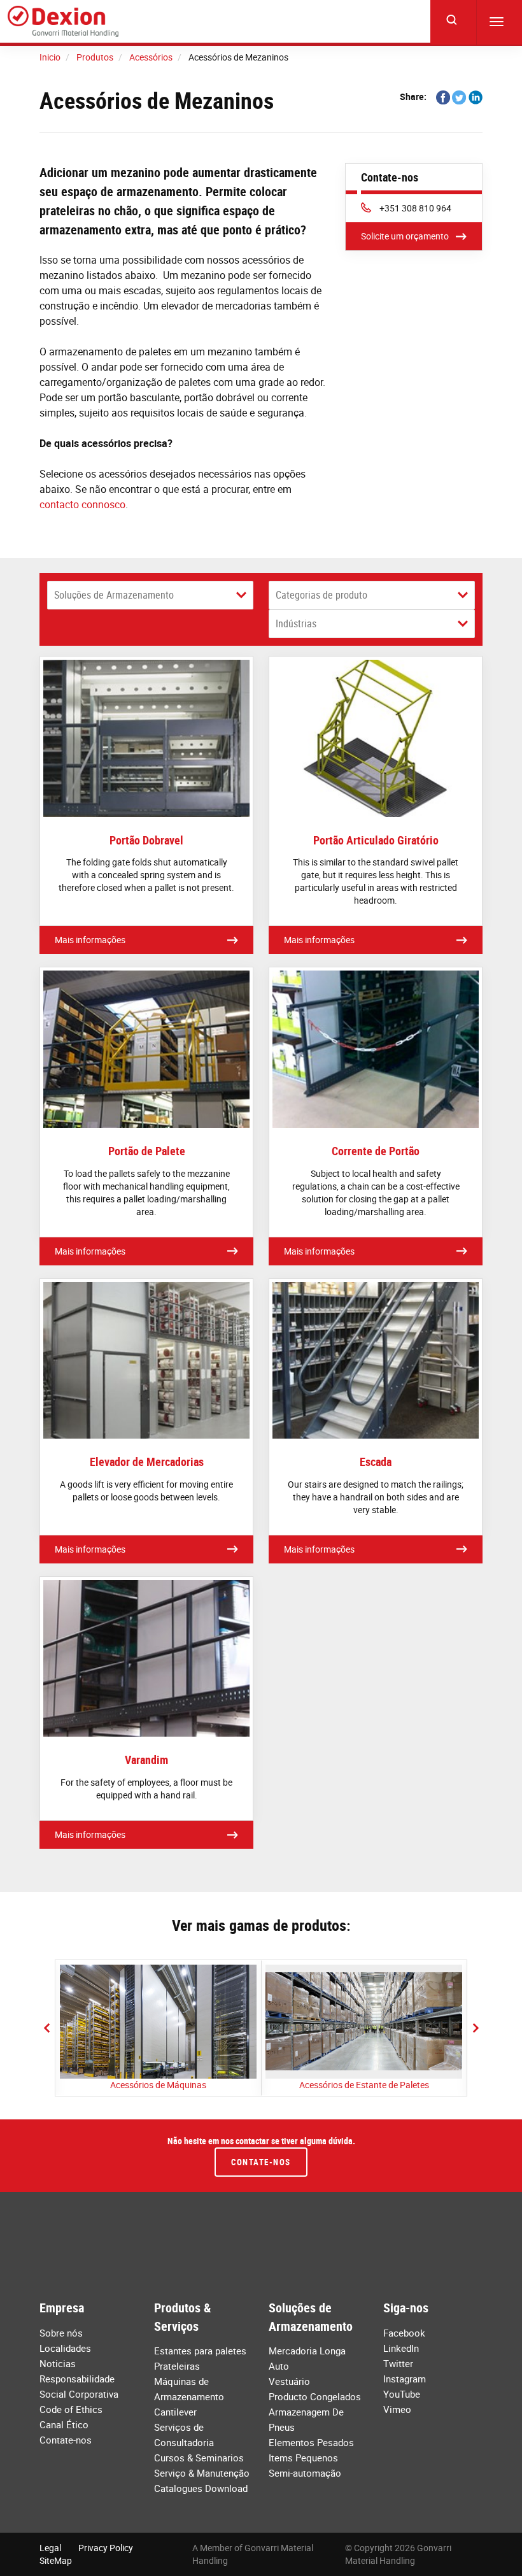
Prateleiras (177, 2366)
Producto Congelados (315, 2396)
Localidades (65, 2348)
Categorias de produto (321, 595)
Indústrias (296, 623)
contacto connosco (82, 504)
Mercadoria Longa (307, 2351)
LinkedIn (401, 2348)
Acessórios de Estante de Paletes (364, 2085)
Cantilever (175, 2412)
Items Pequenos (303, 2458)
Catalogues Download (201, 2488)
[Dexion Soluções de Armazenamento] (63, 22)
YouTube (402, 2394)
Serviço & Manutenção (202, 2473)
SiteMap (56, 2560)
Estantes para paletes (200, 2351)
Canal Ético (64, 2424)
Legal (50, 2548)
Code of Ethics (71, 2409)
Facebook (404, 2333)
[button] (46, 2028)
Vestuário (289, 2381)
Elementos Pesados (311, 2442)
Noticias (58, 2363)
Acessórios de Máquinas (158, 2085)
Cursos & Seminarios (199, 2458)
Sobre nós (61, 2333)
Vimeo (397, 2409)
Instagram (405, 2379)
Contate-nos (261, 2162)
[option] (158, 2028)
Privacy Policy (106, 2548)
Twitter (398, 2363)
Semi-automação (305, 2473)
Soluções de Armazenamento (114, 595)
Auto (279, 2366)
